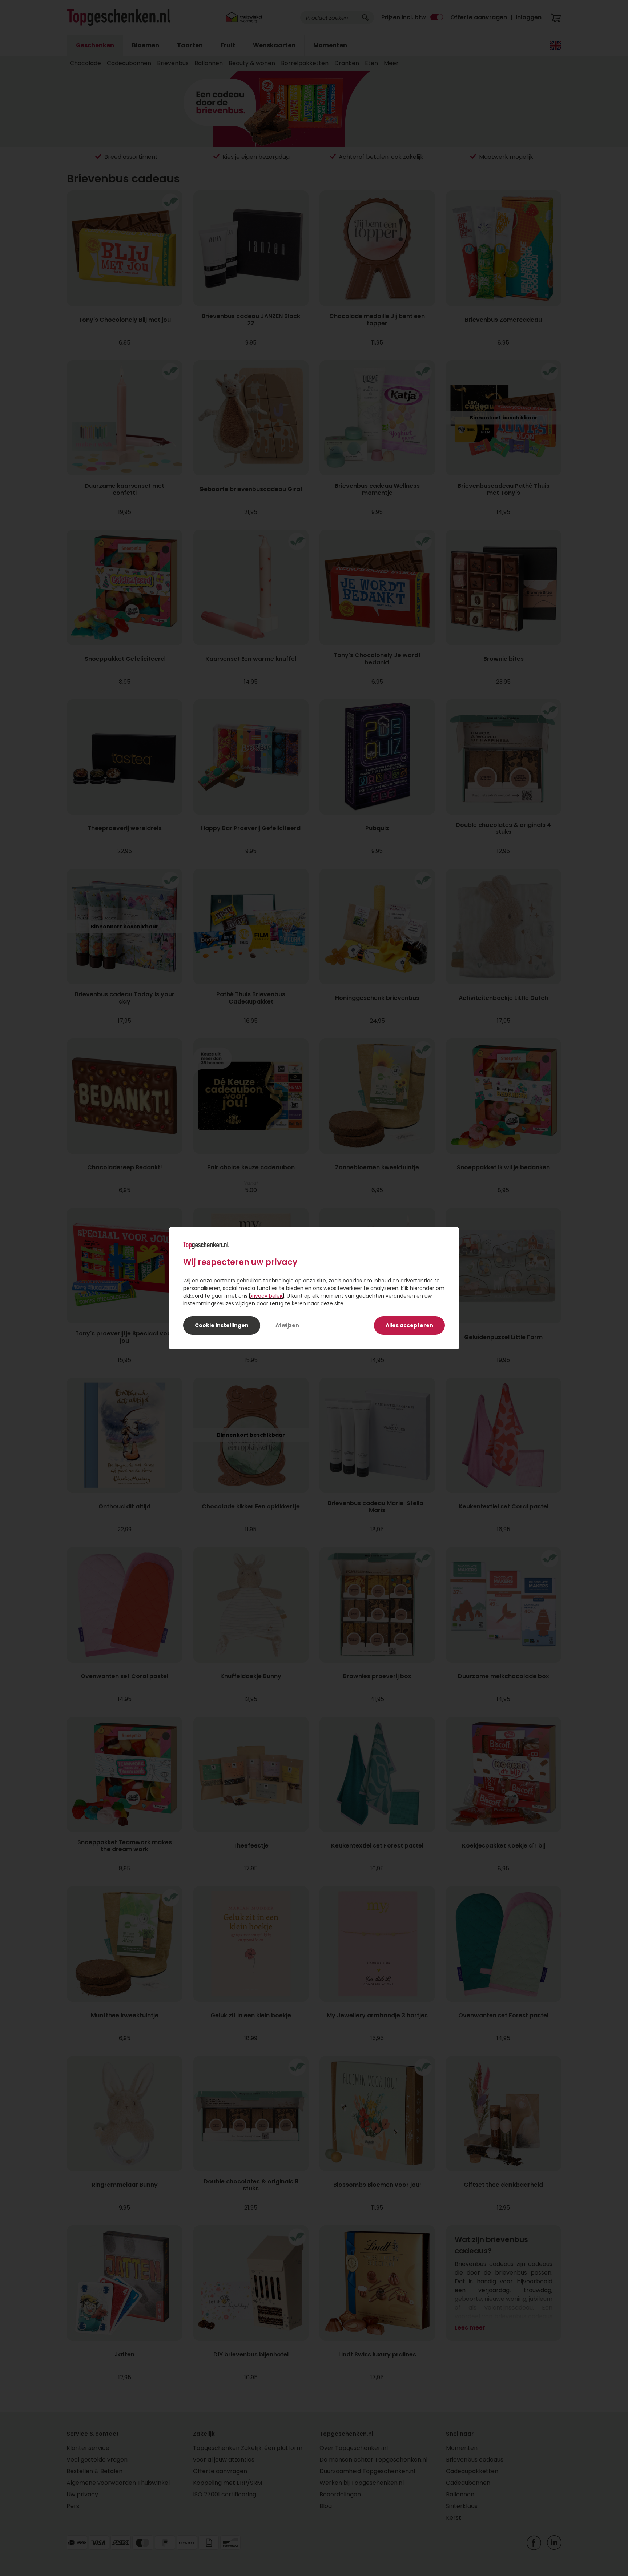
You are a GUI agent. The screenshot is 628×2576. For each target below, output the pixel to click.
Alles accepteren (409, 1325)
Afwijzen (287, 1325)
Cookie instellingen (222, 1325)
